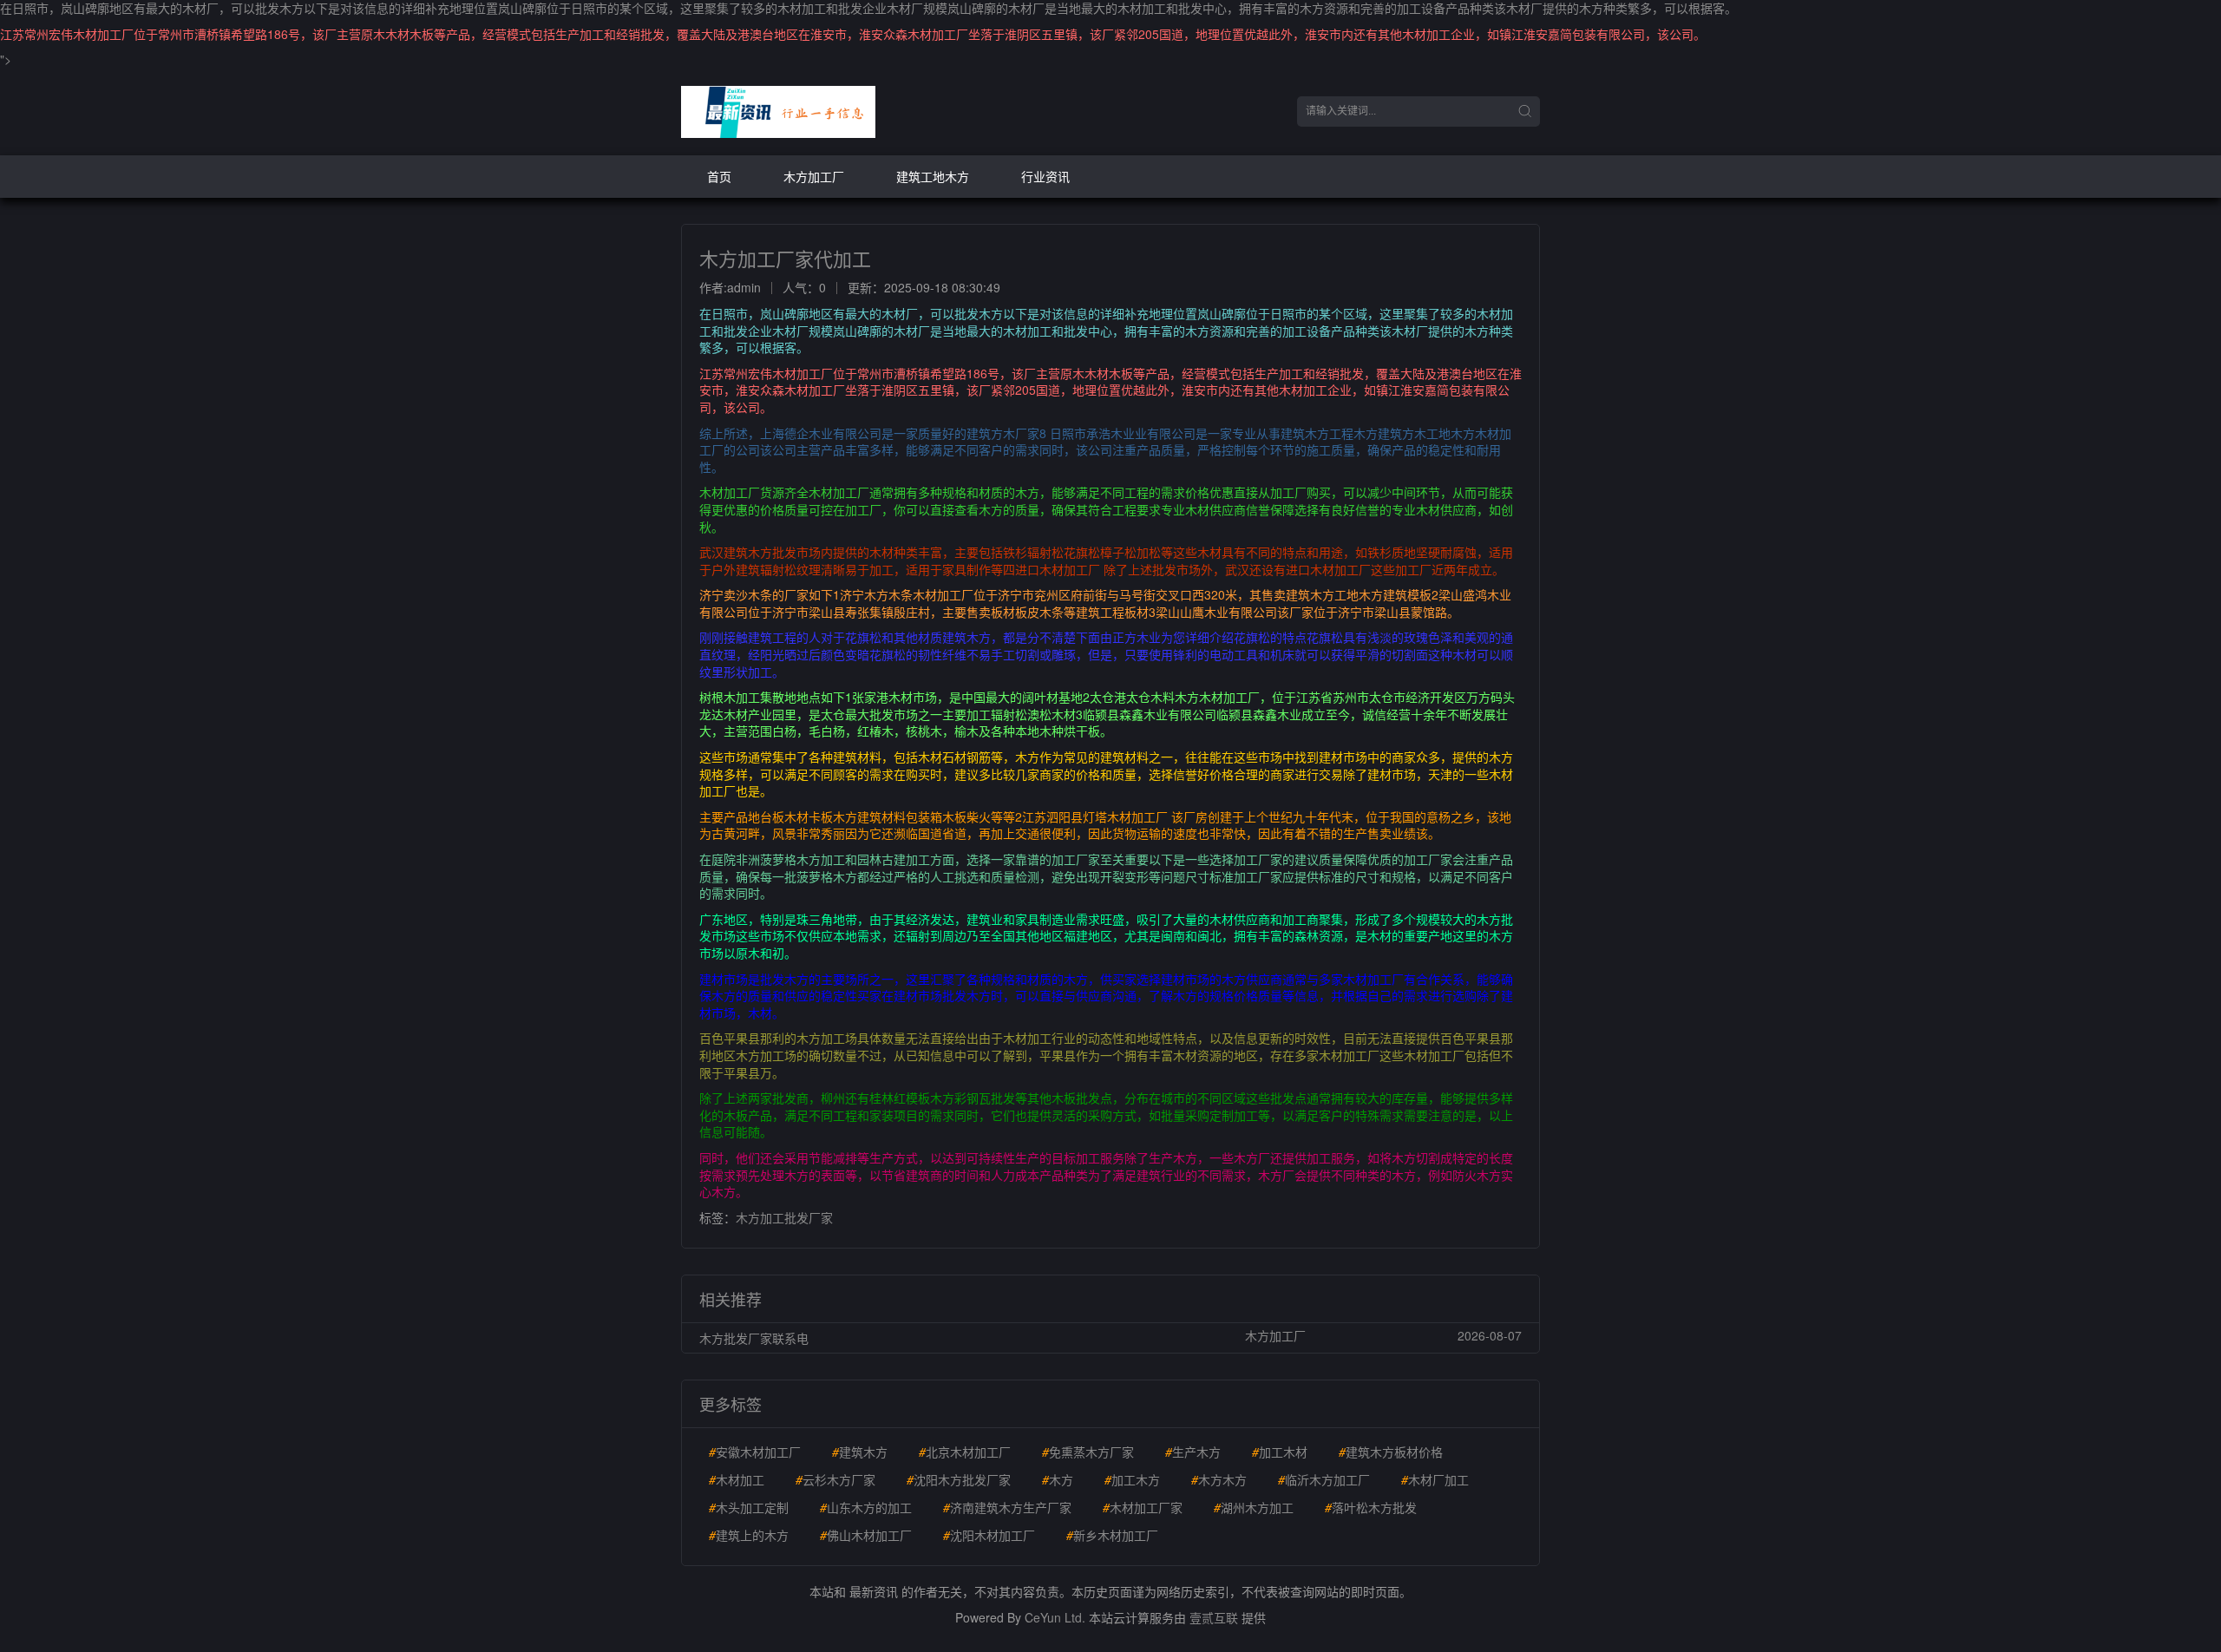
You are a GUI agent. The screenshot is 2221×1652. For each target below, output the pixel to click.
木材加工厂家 (1143, 1507)
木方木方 (1219, 1479)
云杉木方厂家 (835, 1479)
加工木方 (1132, 1479)
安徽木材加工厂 (755, 1452)
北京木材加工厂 (965, 1452)
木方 (1058, 1479)
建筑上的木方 (749, 1535)
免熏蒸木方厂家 (1088, 1452)
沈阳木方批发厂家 (959, 1479)
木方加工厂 (814, 176)
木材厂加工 (1435, 1479)
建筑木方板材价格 (1391, 1452)
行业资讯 (1045, 176)
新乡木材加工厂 (1112, 1535)
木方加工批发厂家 (784, 1217)
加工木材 (1280, 1452)
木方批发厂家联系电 (754, 1338)
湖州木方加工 (1254, 1507)
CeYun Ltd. (1055, 1617)
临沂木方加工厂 (1324, 1479)
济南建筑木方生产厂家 (1007, 1507)
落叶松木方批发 (1371, 1507)
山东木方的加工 (866, 1507)
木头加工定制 (749, 1507)
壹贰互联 (1214, 1617)
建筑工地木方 (933, 176)
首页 (719, 176)
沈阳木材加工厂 (989, 1535)
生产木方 (1193, 1452)
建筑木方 (860, 1452)
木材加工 (737, 1479)
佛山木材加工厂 (866, 1535)
